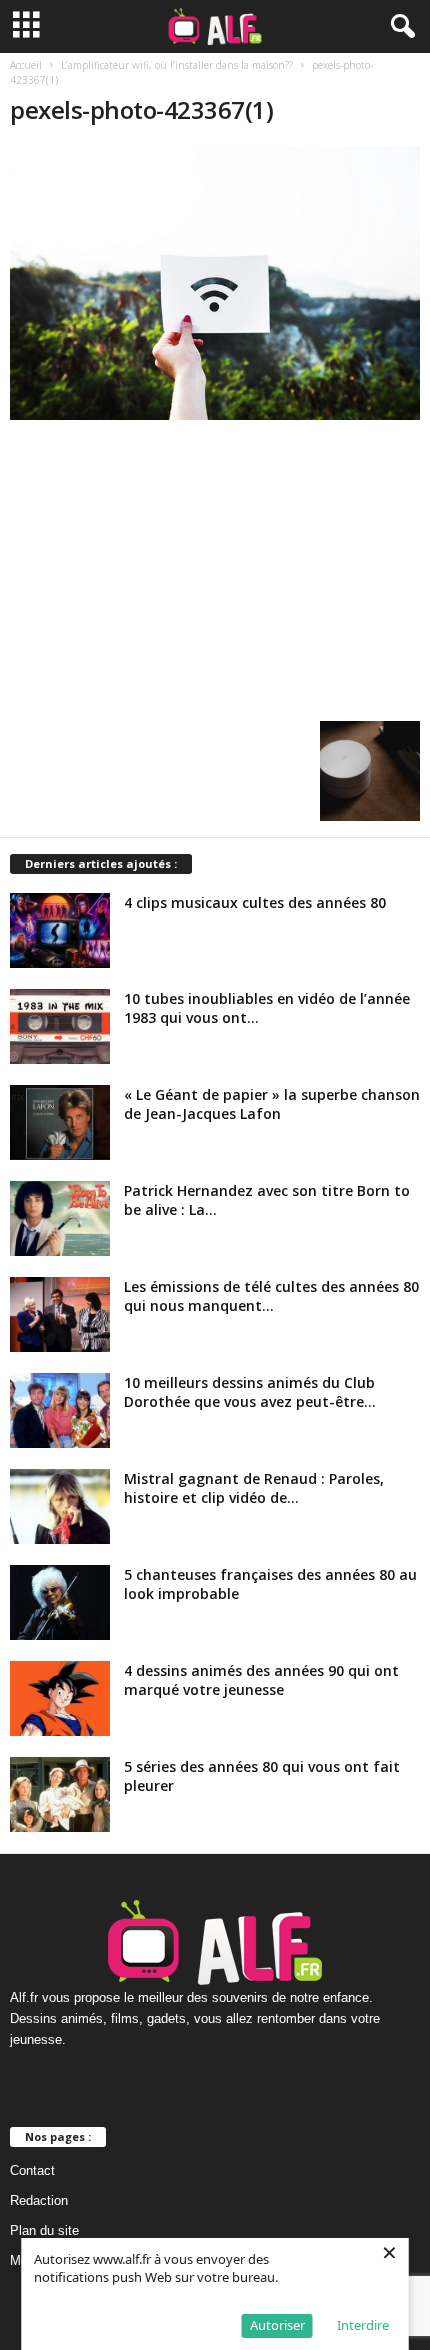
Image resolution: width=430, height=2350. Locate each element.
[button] (399, 27)
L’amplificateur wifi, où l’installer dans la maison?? (177, 65)
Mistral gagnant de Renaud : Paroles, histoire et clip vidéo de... (254, 1488)
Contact (32, 2170)
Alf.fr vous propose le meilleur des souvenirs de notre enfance (189, 1997)
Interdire (363, 2325)
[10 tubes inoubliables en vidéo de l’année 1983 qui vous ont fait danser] (60, 1026)
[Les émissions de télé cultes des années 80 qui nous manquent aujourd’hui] (60, 1314)
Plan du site (44, 2230)
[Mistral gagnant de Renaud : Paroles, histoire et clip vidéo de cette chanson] (60, 1506)
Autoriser (277, 2325)
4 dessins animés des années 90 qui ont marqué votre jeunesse (261, 1680)
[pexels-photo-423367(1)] (215, 283)
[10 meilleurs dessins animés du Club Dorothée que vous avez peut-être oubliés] (60, 1410)
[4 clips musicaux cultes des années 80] (60, 930)
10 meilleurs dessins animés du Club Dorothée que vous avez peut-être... (250, 1392)
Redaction (39, 2200)
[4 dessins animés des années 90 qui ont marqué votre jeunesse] (60, 1698)
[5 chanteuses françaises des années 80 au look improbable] (60, 1602)
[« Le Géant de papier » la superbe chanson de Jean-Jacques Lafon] (60, 1122)
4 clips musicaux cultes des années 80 (255, 902)
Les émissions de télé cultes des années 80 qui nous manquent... (271, 1296)
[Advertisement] (215, 565)
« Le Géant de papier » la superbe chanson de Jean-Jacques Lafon (272, 1104)
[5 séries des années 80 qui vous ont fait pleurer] (60, 1794)
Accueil (26, 65)
